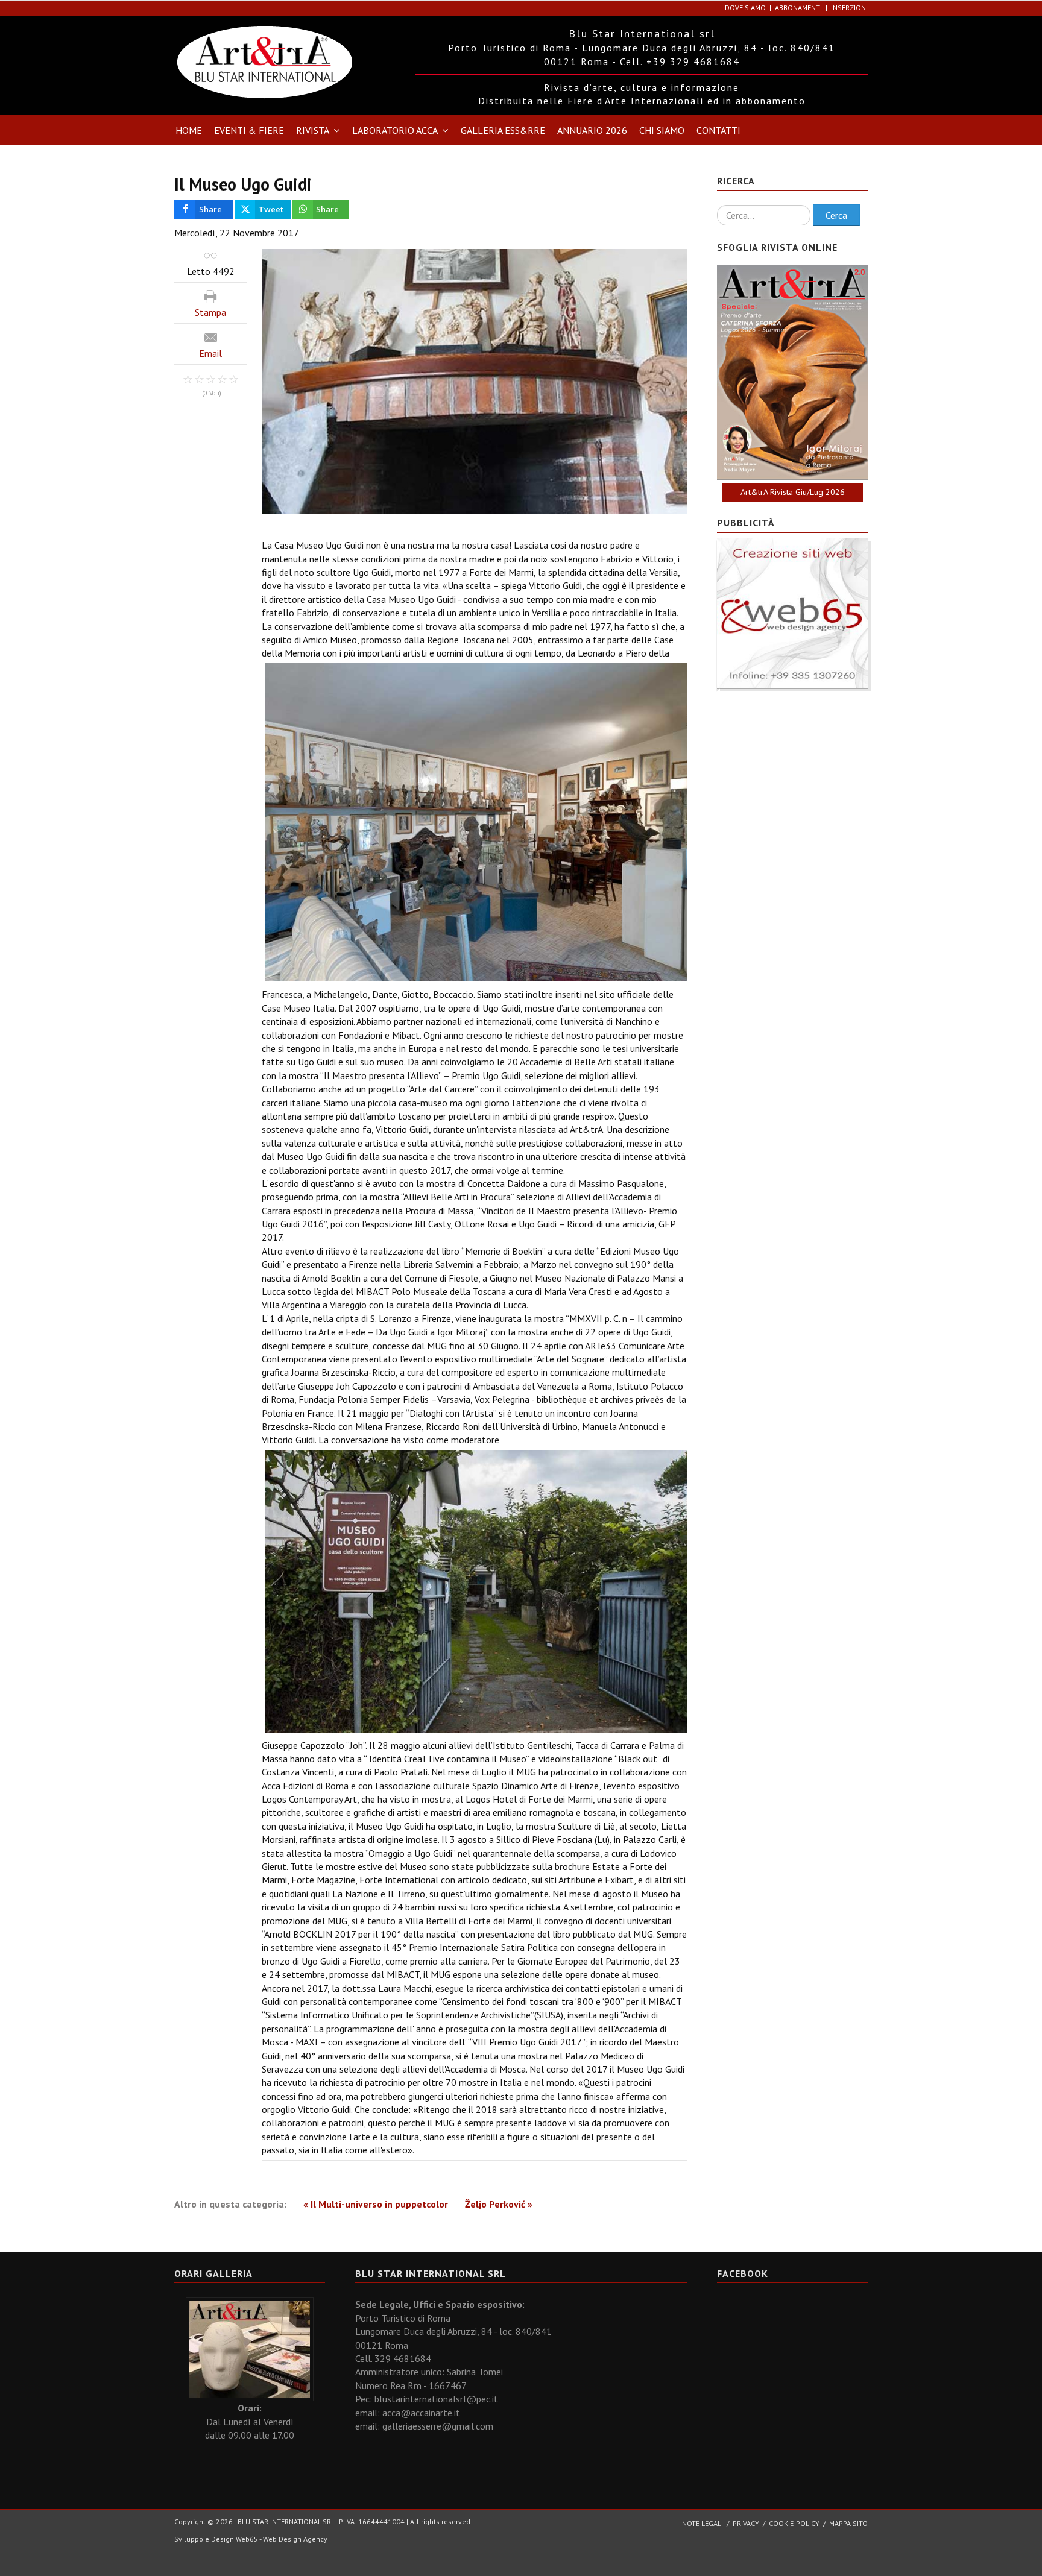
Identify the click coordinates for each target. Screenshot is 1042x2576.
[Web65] (792, 612)
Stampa (210, 312)
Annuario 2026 (592, 130)
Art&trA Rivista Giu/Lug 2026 (793, 492)
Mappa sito (848, 2523)
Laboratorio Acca (395, 130)
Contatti (718, 130)
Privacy (746, 2523)
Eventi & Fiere (249, 130)
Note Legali (703, 2523)
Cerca (836, 215)
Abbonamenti (798, 8)
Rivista (313, 130)
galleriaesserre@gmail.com (438, 2426)
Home (189, 130)
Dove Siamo (745, 8)
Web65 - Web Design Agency (282, 2539)
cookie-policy (794, 2523)
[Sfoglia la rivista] (792, 373)
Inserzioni (849, 8)
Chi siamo (662, 130)
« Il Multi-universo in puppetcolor (376, 2204)
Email (210, 353)
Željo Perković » (499, 2204)
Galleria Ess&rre (503, 130)
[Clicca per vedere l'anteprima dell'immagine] (474, 382)
